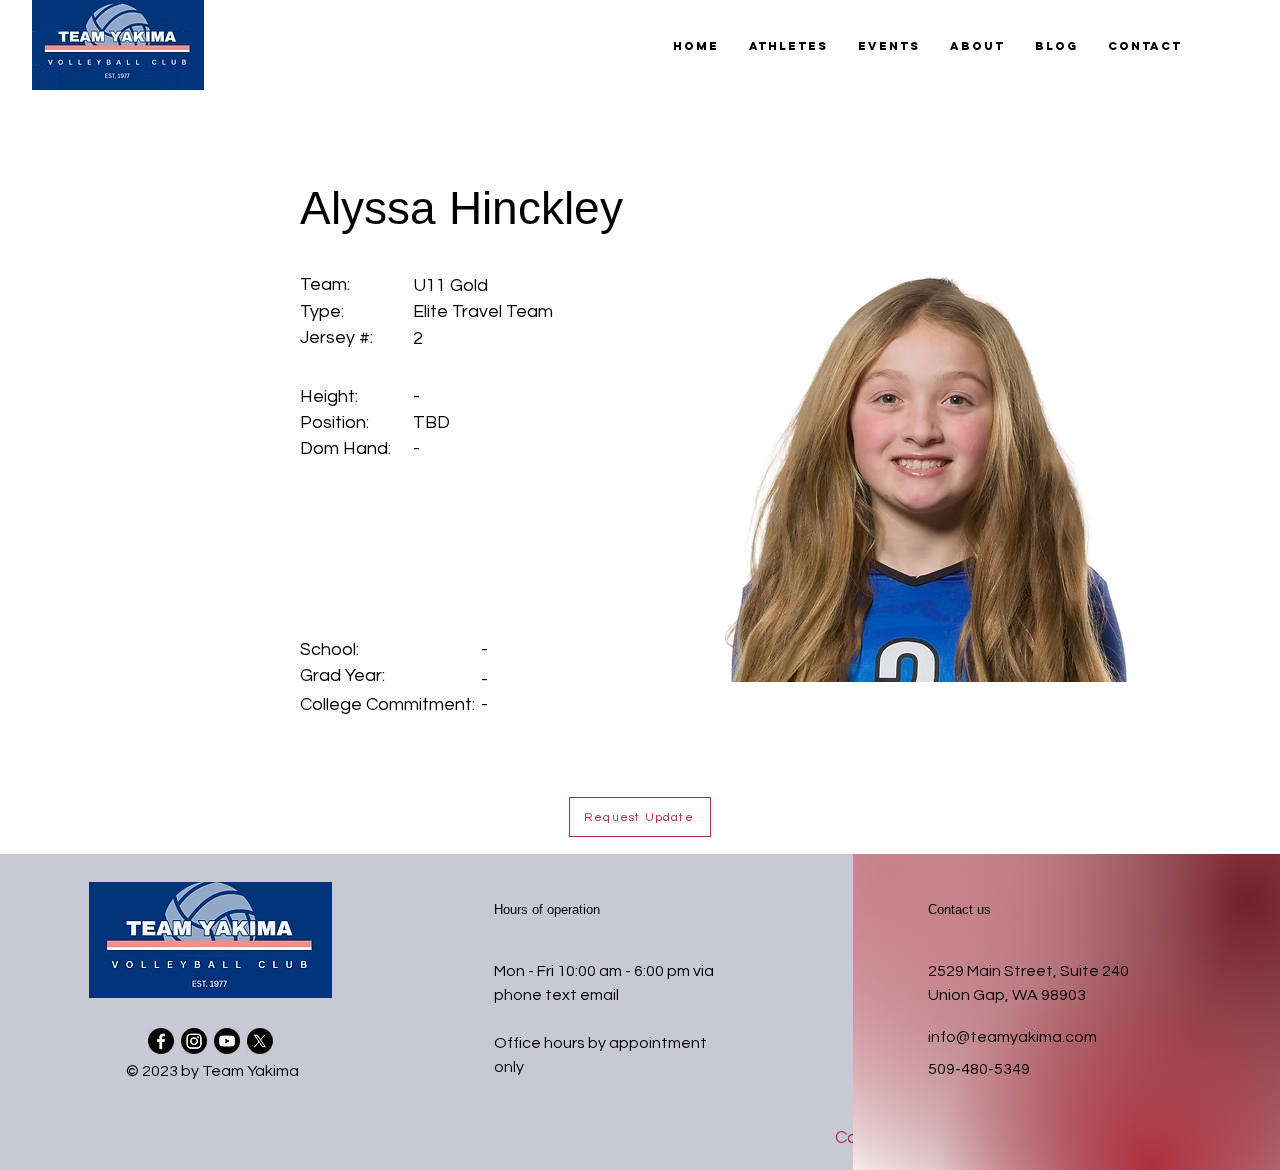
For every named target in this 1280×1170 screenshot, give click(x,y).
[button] (788, 46)
